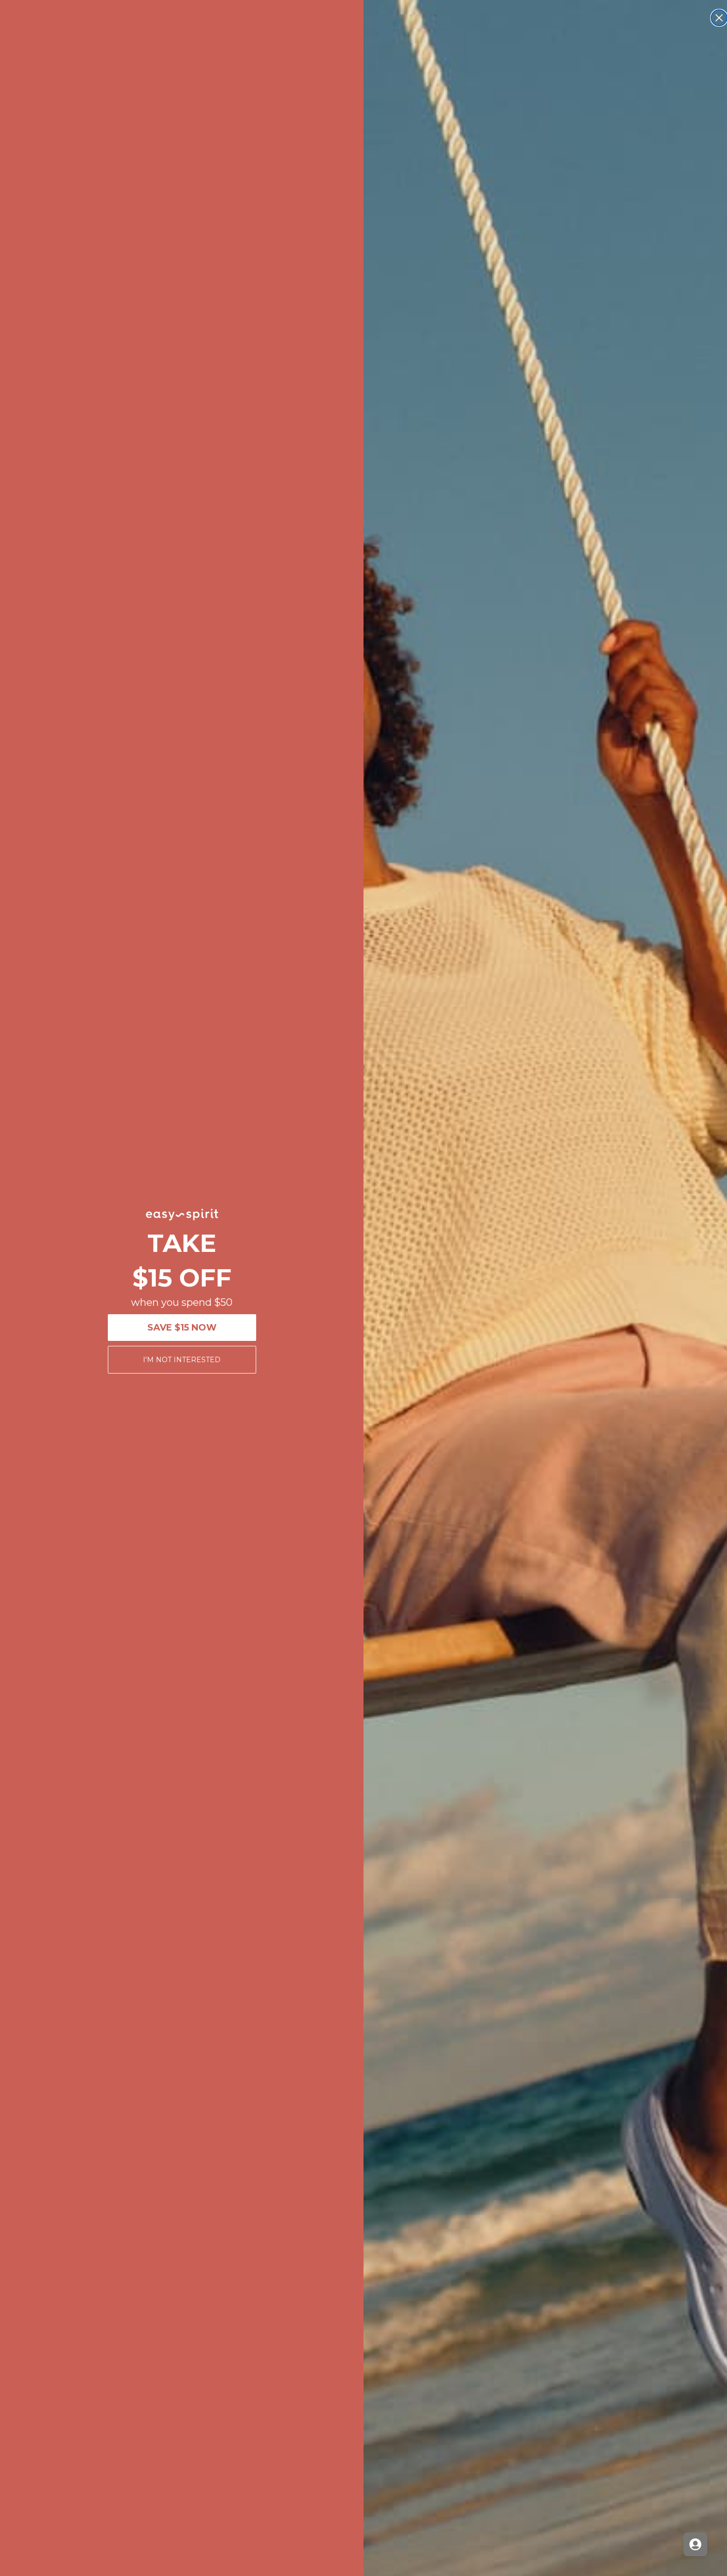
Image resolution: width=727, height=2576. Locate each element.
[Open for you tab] (695, 2544)
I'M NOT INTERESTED (182, 1360)
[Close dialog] (719, 18)
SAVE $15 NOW (182, 1328)
